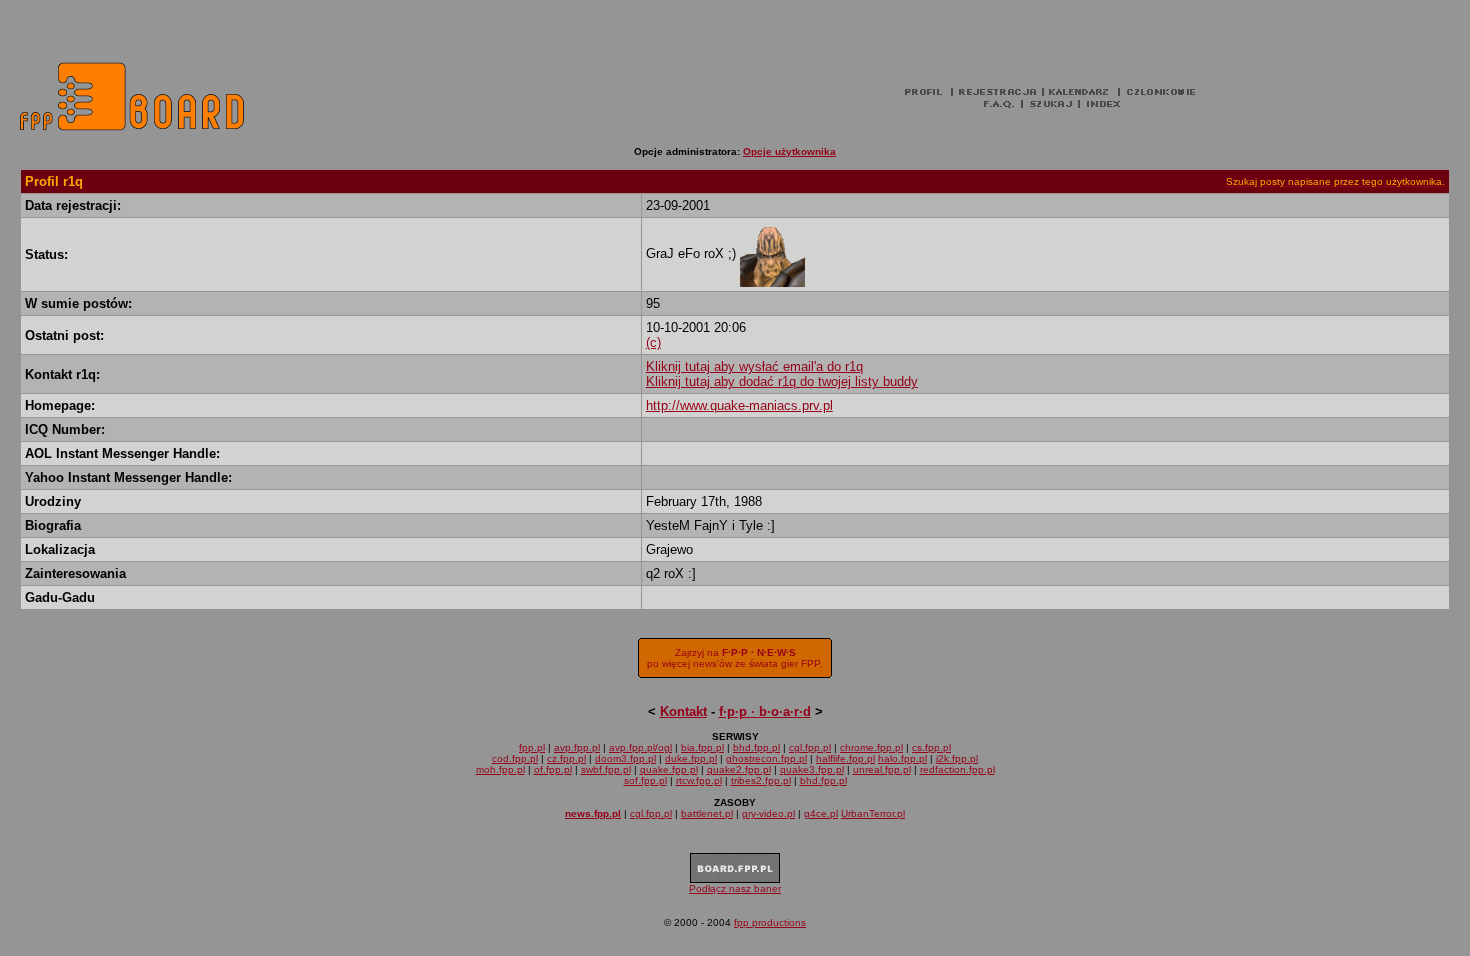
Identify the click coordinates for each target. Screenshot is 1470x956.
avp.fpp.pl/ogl (640, 747)
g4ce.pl (821, 813)
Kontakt (683, 711)
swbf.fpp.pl (606, 769)
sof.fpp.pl (645, 780)
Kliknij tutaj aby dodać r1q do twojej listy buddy (782, 381)
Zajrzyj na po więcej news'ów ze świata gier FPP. (735, 658)
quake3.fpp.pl (812, 769)
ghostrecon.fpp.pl (766, 758)
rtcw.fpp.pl (699, 780)
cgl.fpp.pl (810, 747)
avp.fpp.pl (577, 747)
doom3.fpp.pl (625, 758)
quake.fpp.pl (669, 769)
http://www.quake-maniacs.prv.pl (739, 405)
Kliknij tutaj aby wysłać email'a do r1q (754, 366)
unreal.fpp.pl (882, 769)
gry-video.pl (768, 813)
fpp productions (770, 922)
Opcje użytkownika (789, 151)
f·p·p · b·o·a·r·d (765, 711)
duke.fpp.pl (691, 758)
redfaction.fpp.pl (957, 769)
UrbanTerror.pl (873, 813)
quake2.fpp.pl (739, 769)
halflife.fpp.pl (845, 758)
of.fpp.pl (553, 769)
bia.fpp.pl (702, 747)
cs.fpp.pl (931, 747)
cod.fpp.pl (515, 758)
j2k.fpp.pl (957, 758)
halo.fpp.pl (902, 758)
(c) (653, 342)
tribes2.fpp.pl (761, 780)
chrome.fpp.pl (871, 747)
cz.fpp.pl (566, 758)
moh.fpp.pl (500, 769)
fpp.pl (532, 747)
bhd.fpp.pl (756, 747)
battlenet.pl (707, 813)
